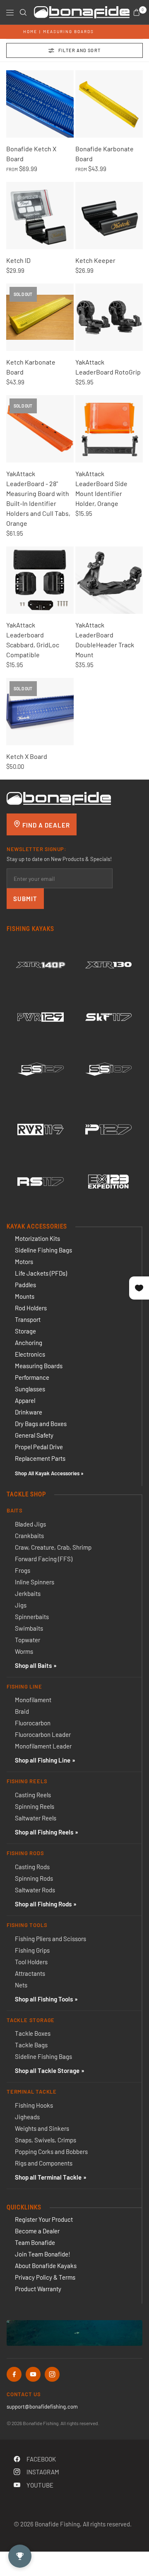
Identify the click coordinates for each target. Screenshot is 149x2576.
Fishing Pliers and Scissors (50, 1939)
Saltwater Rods (35, 1890)
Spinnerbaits (32, 1617)
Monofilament (33, 1700)
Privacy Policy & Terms (45, 2277)
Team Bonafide (35, 2242)
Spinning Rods (34, 1878)
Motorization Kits (37, 1238)
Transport (28, 1319)
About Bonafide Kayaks (46, 2266)
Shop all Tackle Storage (47, 2070)
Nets (21, 1985)
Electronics (30, 1354)
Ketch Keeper (95, 260)
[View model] (41, 965)
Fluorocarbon (33, 1723)
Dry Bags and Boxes (41, 1424)
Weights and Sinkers (42, 2128)
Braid (22, 1711)
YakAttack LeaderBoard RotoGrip (108, 367)
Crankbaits (29, 1536)
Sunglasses (30, 1389)
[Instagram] (52, 2374)
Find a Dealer (45, 825)
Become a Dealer (37, 2231)
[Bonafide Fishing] (59, 798)
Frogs (23, 1570)
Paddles (25, 1285)
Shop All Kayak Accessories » (49, 1473)
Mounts (25, 1296)
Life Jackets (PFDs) (41, 1273)
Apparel (25, 1400)
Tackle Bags (31, 2045)
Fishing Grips (32, 1950)
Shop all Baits (33, 1665)
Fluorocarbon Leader (43, 1734)
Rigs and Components (44, 2163)
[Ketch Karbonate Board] (40, 317)
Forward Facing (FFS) (44, 1559)
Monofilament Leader (43, 1746)
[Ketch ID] (40, 216)
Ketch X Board (27, 756)
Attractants (30, 1973)
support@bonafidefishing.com (42, 2407)
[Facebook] (14, 2374)
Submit (25, 899)
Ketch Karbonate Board (31, 367)
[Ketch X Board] (40, 712)
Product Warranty (38, 2289)
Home (30, 31)
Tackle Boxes (33, 2033)
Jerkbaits (28, 1593)
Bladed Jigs (30, 1524)
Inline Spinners (35, 1582)
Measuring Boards (68, 31)
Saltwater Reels (36, 1818)
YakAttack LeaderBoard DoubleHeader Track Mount (105, 640)
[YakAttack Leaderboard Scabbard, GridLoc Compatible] (40, 580)
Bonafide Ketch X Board (31, 154)
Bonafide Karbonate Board (105, 154)
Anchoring (29, 1343)
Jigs (21, 1605)
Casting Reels (33, 1795)
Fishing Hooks (34, 2105)
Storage (25, 1331)
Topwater (28, 1640)
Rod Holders (31, 1308)
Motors (24, 1262)
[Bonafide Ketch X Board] (40, 104)
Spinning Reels (35, 1806)
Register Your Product (44, 2219)
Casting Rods (32, 1867)
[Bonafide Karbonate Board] (109, 104)
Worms (24, 1651)
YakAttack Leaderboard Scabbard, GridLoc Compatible (33, 640)
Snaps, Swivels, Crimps (46, 2140)
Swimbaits (29, 1628)
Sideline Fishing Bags (43, 1250)
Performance (32, 1377)
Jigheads (27, 2117)
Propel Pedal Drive (39, 1447)
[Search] (23, 12)
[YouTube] (33, 2374)
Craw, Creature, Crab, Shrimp (53, 1547)
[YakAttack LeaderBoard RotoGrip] (109, 317)
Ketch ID (18, 260)
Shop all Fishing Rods (43, 1904)
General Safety (34, 1435)
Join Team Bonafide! (43, 2254)
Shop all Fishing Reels (44, 1832)
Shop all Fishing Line (43, 1760)
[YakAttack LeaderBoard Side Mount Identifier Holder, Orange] (109, 429)
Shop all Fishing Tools (44, 1999)
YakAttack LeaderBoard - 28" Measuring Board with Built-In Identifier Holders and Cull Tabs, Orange (38, 498)
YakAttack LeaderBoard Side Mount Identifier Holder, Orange (101, 488)
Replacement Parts (40, 1458)
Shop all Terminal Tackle (48, 2177)
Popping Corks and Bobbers (51, 2151)
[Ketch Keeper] (109, 216)
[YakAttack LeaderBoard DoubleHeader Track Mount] (109, 580)
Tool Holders (31, 1962)
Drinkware (29, 1412)
